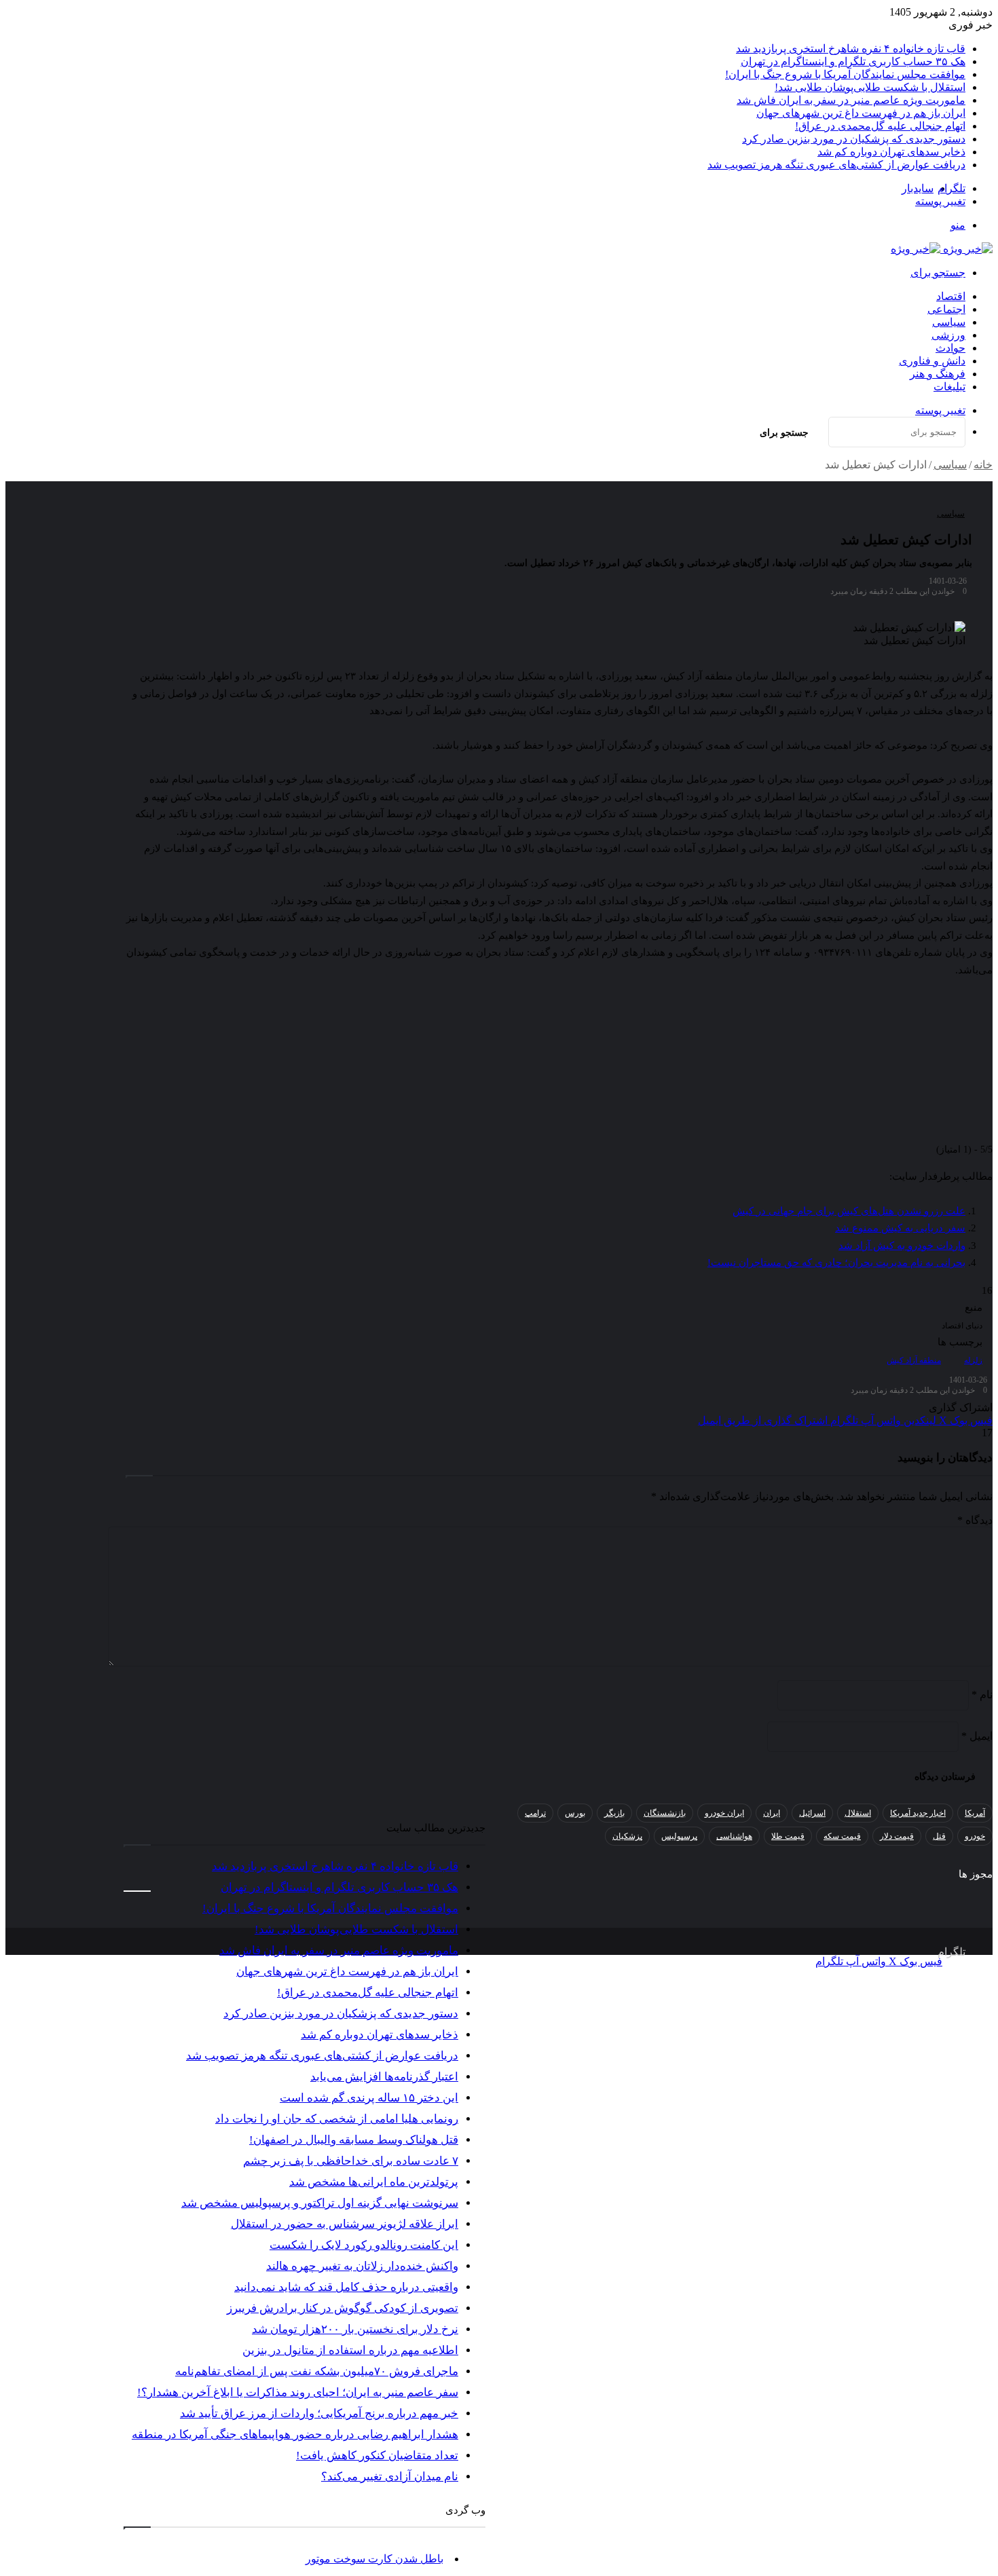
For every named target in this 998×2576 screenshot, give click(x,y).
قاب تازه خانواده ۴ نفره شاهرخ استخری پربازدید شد (851, 49)
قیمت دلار (897, 1836)
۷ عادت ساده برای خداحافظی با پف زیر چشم (351, 2161)
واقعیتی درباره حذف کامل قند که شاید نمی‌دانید (346, 2287)
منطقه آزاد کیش (914, 1360)
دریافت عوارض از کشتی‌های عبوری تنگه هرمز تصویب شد (836, 165)
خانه (983, 465)
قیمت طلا (788, 1836)
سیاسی (949, 322)
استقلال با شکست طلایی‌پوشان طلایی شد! (870, 87)
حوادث (950, 348)
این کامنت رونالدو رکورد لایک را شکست (364, 2245)
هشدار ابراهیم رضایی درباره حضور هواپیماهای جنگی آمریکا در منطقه (295, 2434)
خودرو (975, 1836)
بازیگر (614, 1813)
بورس (575, 1813)
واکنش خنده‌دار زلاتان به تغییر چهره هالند (362, 2266)
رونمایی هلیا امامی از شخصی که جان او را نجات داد (337, 2119)
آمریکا (975, 1813)
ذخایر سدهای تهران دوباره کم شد (891, 152)
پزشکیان (627, 1836)
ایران (772, 1813)
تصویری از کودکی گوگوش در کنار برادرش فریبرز (343, 2308)
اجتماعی (946, 309)
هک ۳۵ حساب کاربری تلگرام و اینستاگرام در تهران (853, 61)
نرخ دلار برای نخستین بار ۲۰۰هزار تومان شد (355, 2329)
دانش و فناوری (932, 361)
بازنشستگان (665, 1813)
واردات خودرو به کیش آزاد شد (902, 1246)
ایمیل (977, 1736)
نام (982, 1695)
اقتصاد (951, 296)
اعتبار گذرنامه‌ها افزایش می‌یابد (384, 2077)
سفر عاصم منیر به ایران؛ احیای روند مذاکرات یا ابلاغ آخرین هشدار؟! (298, 2392)
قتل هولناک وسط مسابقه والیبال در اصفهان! (354, 2140)
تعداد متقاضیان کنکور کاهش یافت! (377, 2456)
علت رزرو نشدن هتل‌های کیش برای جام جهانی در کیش (849, 1211)
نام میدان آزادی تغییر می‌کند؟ (390, 2477)
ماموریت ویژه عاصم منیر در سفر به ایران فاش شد (851, 100)
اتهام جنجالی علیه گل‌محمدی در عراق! (880, 126)
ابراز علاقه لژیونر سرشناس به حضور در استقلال (345, 2224)
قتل (939, 1836)
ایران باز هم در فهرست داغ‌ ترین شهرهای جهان (861, 113)
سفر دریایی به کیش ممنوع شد (900, 1228)
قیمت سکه (842, 1836)
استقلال (858, 1813)
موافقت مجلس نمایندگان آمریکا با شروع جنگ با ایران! (845, 74)
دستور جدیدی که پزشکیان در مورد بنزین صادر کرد (854, 139)
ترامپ (535, 1813)
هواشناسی (734, 1836)
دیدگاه (975, 1520)
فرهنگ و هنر (938, 374)
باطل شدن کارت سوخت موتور (374, 2559)
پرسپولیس (679, 1836)
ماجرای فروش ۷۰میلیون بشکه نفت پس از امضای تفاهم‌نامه (317, 2371)
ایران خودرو (724, 1813)
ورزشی (948, 335)
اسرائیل (812, 1813)
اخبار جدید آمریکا (918, 1813)
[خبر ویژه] (942, 249)
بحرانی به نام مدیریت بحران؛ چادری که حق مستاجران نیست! (836, 1263)
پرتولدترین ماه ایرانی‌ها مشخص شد (374, 2182)
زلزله (973, 1360)
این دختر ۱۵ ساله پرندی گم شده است (369, 2098)
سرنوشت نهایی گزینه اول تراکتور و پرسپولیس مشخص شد (320, 2203)
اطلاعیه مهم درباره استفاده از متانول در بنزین (350, 2350)
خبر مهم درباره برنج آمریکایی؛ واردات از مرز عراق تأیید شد (319, 2413)
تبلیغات (949, 387)
